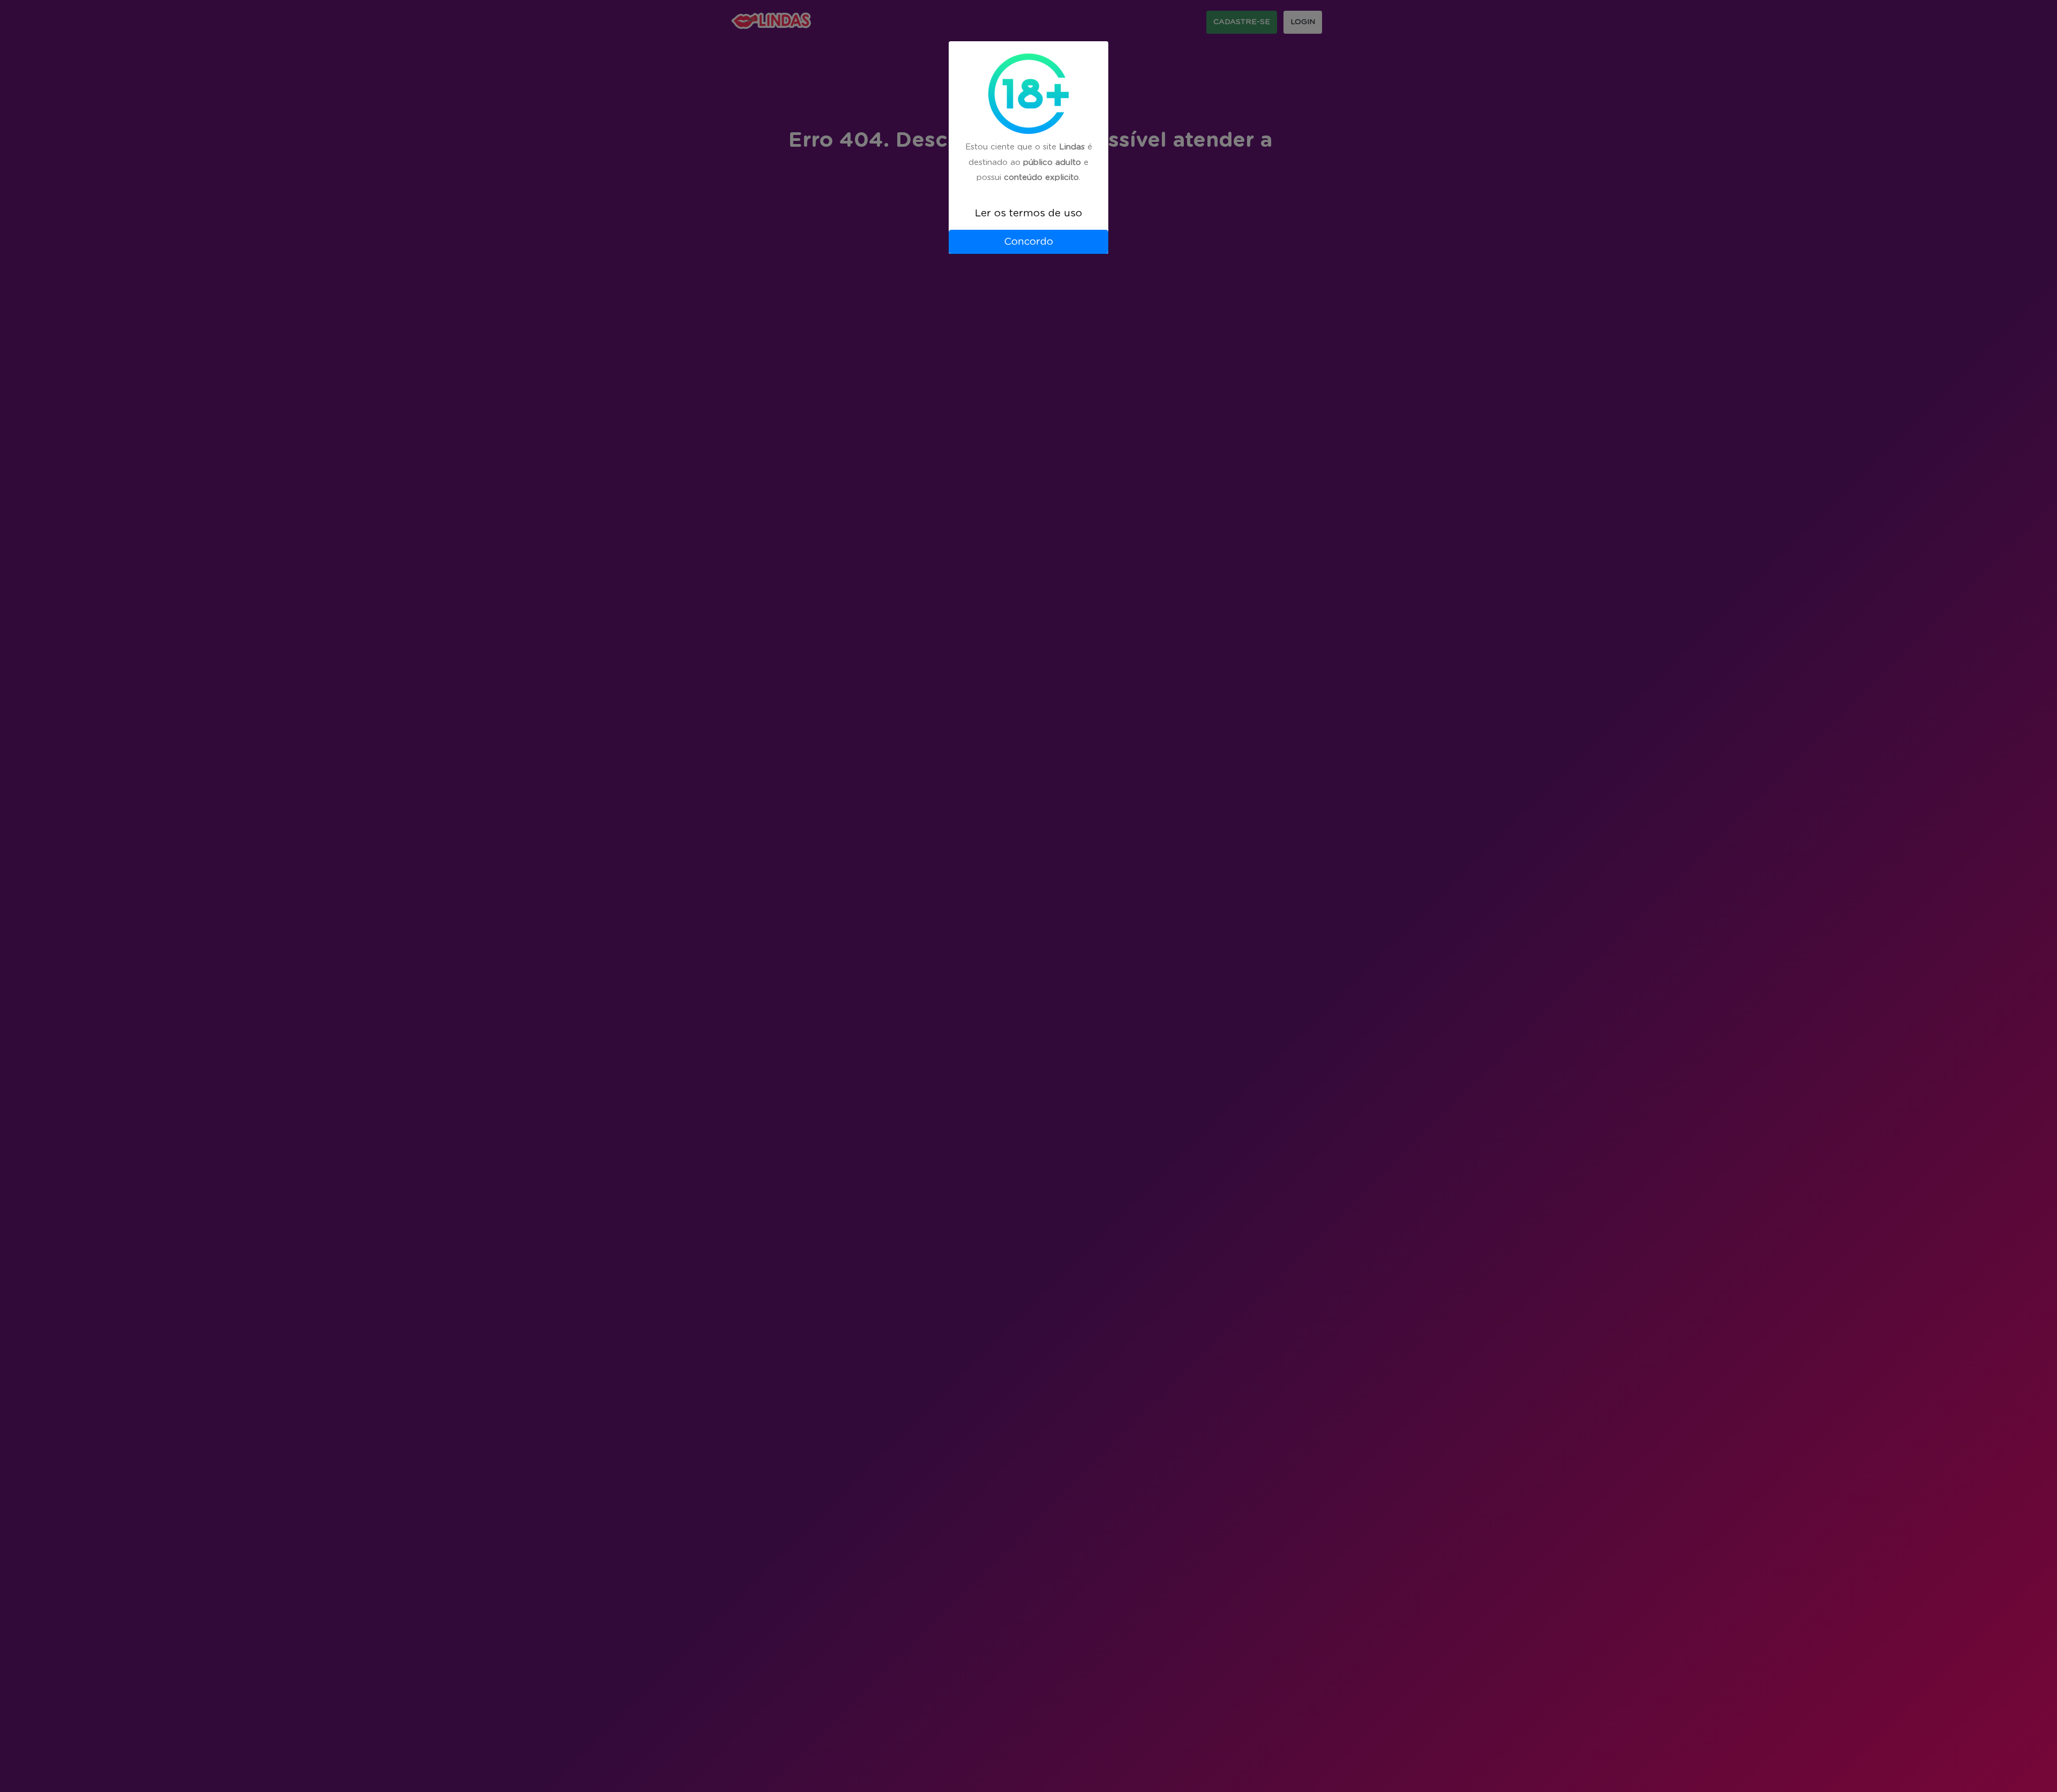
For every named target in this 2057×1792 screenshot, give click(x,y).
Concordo (1028, 242)
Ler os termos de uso (1028, 213)
